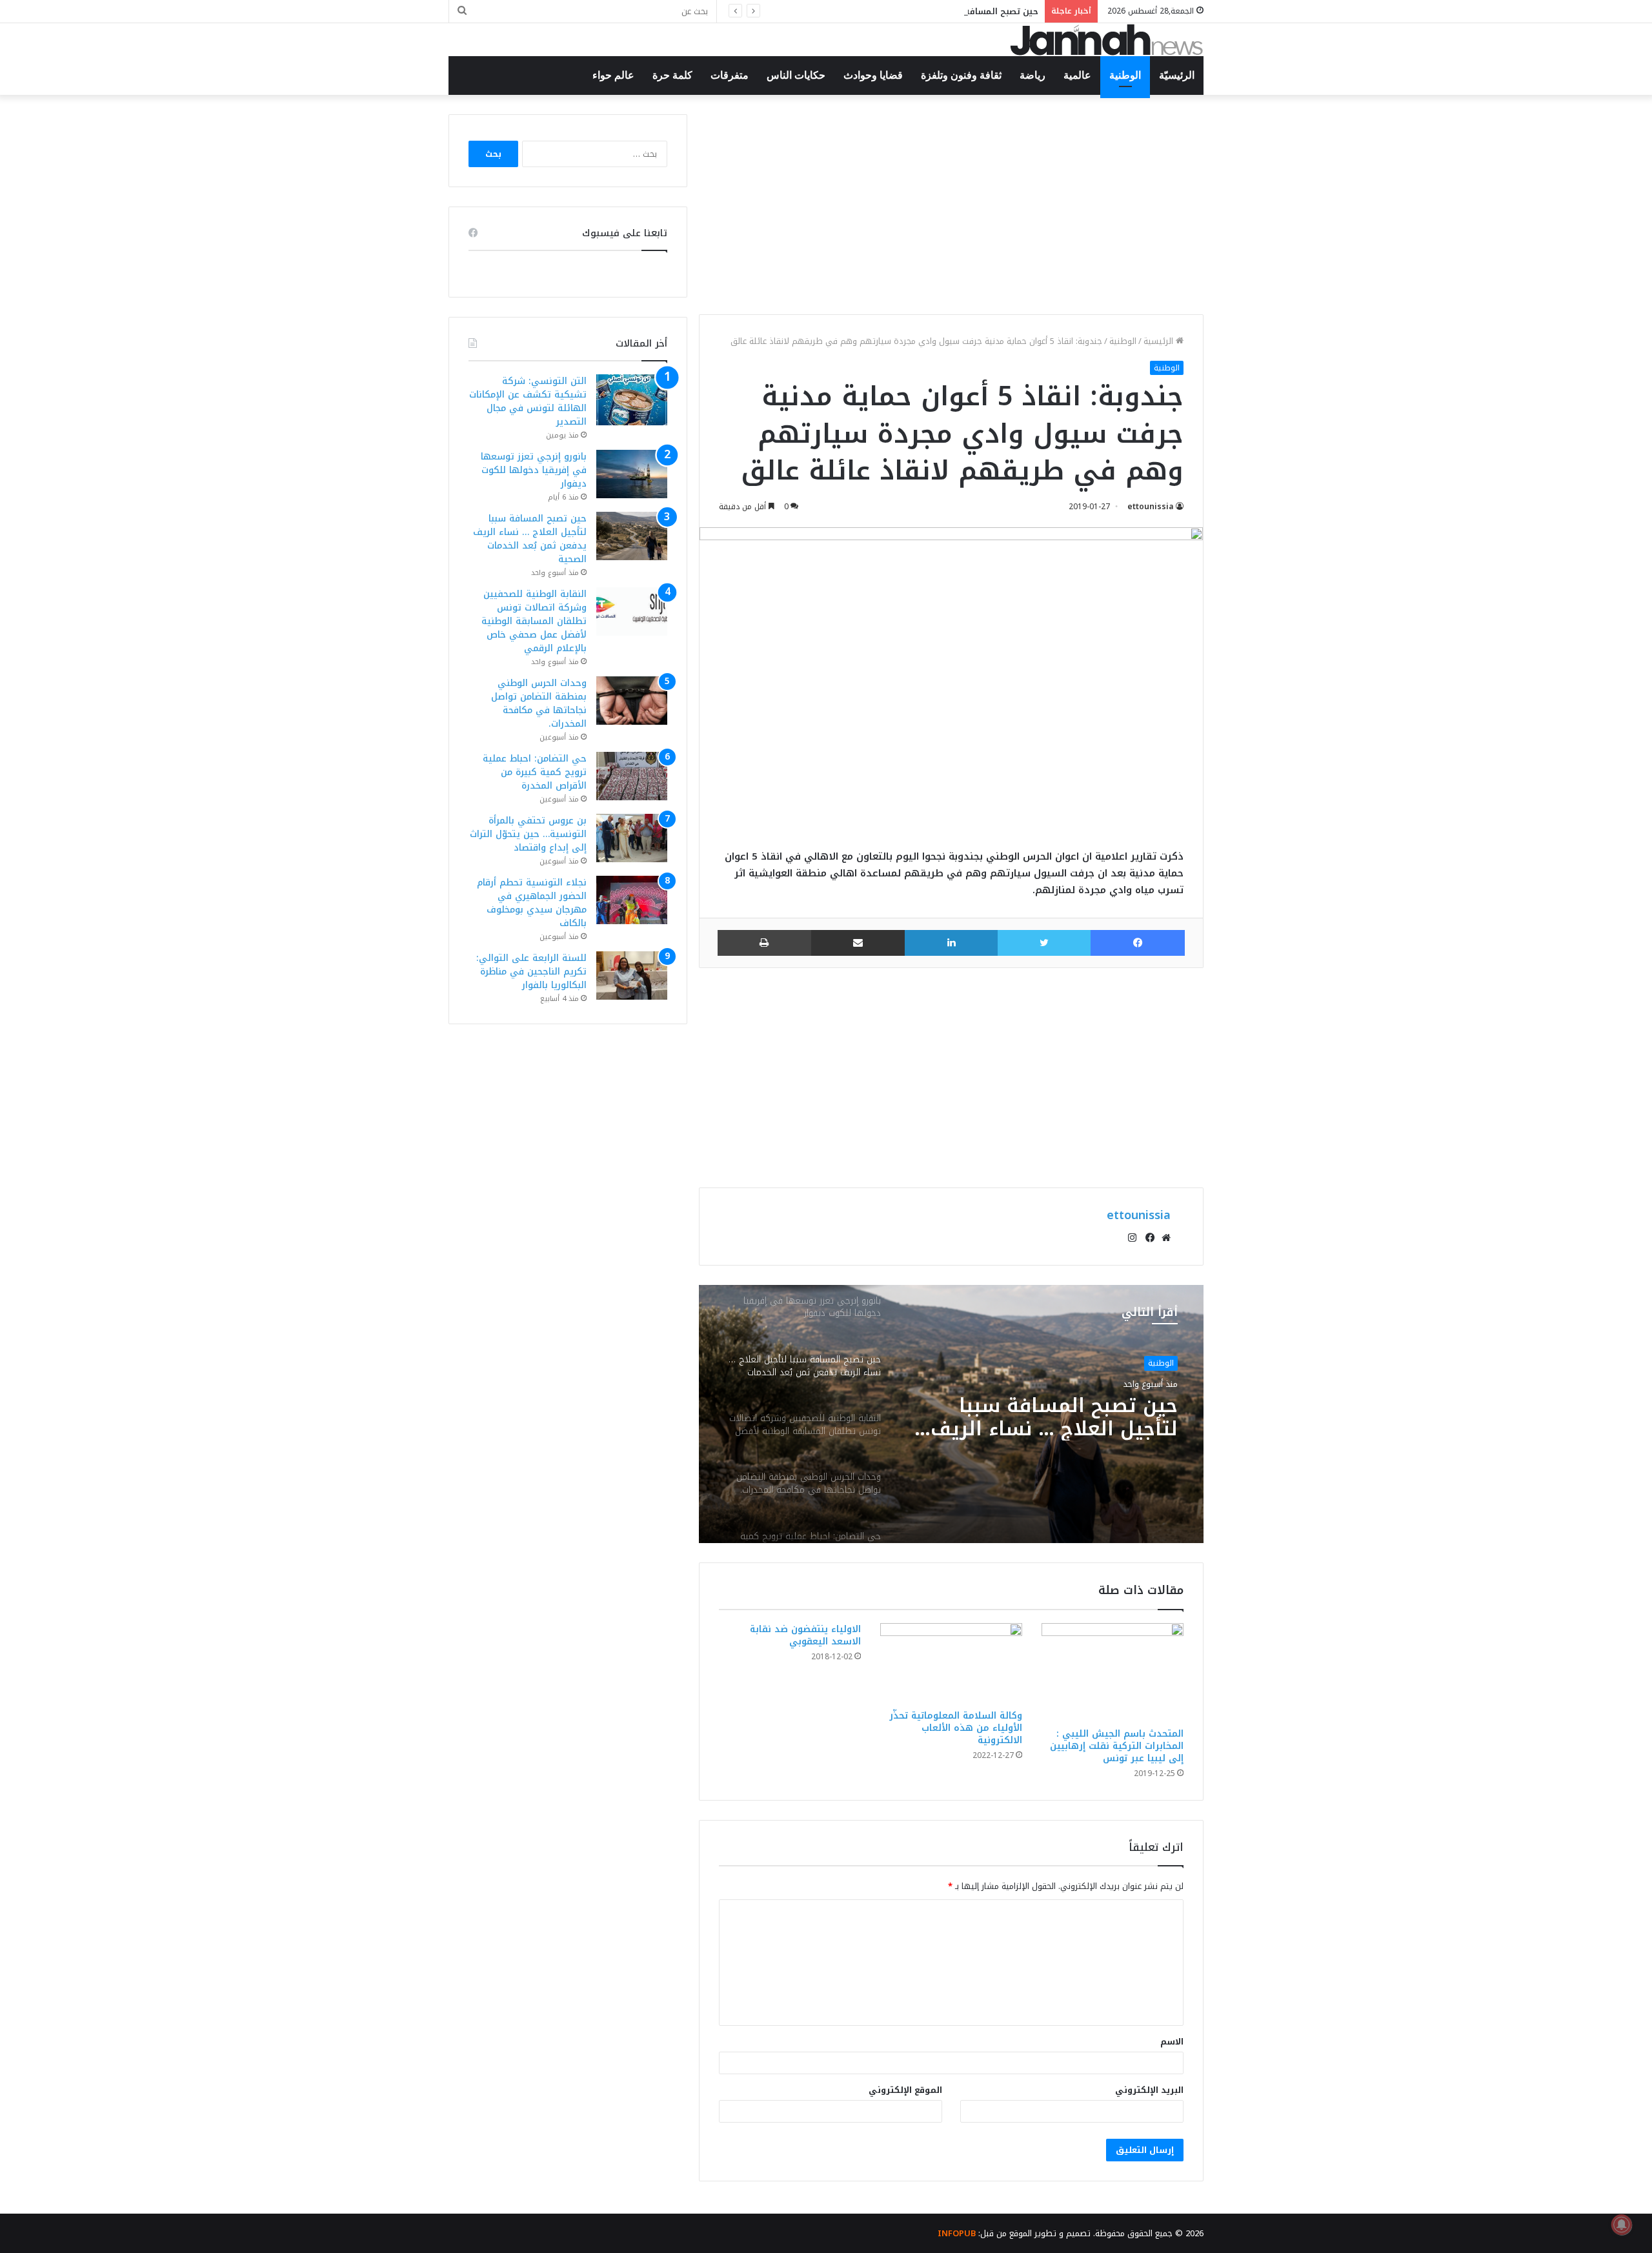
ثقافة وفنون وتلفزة (961, 75)
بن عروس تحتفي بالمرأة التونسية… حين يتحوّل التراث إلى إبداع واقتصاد (528, 834)
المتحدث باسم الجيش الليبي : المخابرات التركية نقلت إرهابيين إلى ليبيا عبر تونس (1117, 1746)
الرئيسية (1160, 341)
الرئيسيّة (1177, 75)
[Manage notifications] (1622, 2225)
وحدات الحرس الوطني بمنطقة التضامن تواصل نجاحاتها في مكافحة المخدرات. (539, 703)
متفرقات (730, 75)
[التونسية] (1107, 40)
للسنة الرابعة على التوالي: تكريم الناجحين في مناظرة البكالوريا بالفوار (531, 972)
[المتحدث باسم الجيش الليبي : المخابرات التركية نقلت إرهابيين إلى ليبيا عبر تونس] (1113, 1672)
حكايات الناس (796, 75)
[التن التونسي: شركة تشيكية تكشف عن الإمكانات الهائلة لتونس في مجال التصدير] (632, 400)
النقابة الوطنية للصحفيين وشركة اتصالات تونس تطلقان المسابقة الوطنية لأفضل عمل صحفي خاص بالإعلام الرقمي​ (534, 621)
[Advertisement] (951, 205)
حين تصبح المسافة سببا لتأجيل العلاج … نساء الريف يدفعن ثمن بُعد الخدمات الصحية (872, 11)
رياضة (1032, 75)
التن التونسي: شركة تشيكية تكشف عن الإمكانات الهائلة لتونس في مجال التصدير (528, 401)
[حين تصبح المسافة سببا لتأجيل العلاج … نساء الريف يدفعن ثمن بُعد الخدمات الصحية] (632, 536)
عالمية (1077, 75)
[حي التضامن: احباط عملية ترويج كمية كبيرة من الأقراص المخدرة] (632, 776)
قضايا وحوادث (873, 75)
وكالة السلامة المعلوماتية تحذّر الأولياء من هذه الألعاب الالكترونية (956, 1728)
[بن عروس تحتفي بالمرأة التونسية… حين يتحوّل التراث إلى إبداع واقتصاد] (632, 838)
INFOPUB (957, 2233)
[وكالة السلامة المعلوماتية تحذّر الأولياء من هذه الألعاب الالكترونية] (951, 1663)
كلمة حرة (672, 75)
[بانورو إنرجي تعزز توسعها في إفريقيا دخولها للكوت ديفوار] (632, 474)
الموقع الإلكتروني (905, 2090)
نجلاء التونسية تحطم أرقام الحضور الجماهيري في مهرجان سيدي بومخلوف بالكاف (532, 903)
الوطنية (1125, 75)
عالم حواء (613, 75)
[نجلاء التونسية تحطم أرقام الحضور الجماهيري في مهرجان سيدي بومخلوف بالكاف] (632, 900)
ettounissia (1151, 507)
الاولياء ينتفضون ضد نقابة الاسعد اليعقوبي (805, 1635)
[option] (951, 1414)
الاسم (1172, 2042)
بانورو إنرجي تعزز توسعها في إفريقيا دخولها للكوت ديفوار (534, 470)
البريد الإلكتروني (1149, 2090)
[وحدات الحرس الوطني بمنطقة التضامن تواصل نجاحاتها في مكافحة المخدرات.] (632, 701)
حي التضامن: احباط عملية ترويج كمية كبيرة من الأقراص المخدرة (535, 772)
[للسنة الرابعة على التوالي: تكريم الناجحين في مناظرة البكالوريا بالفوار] (632, 975)
